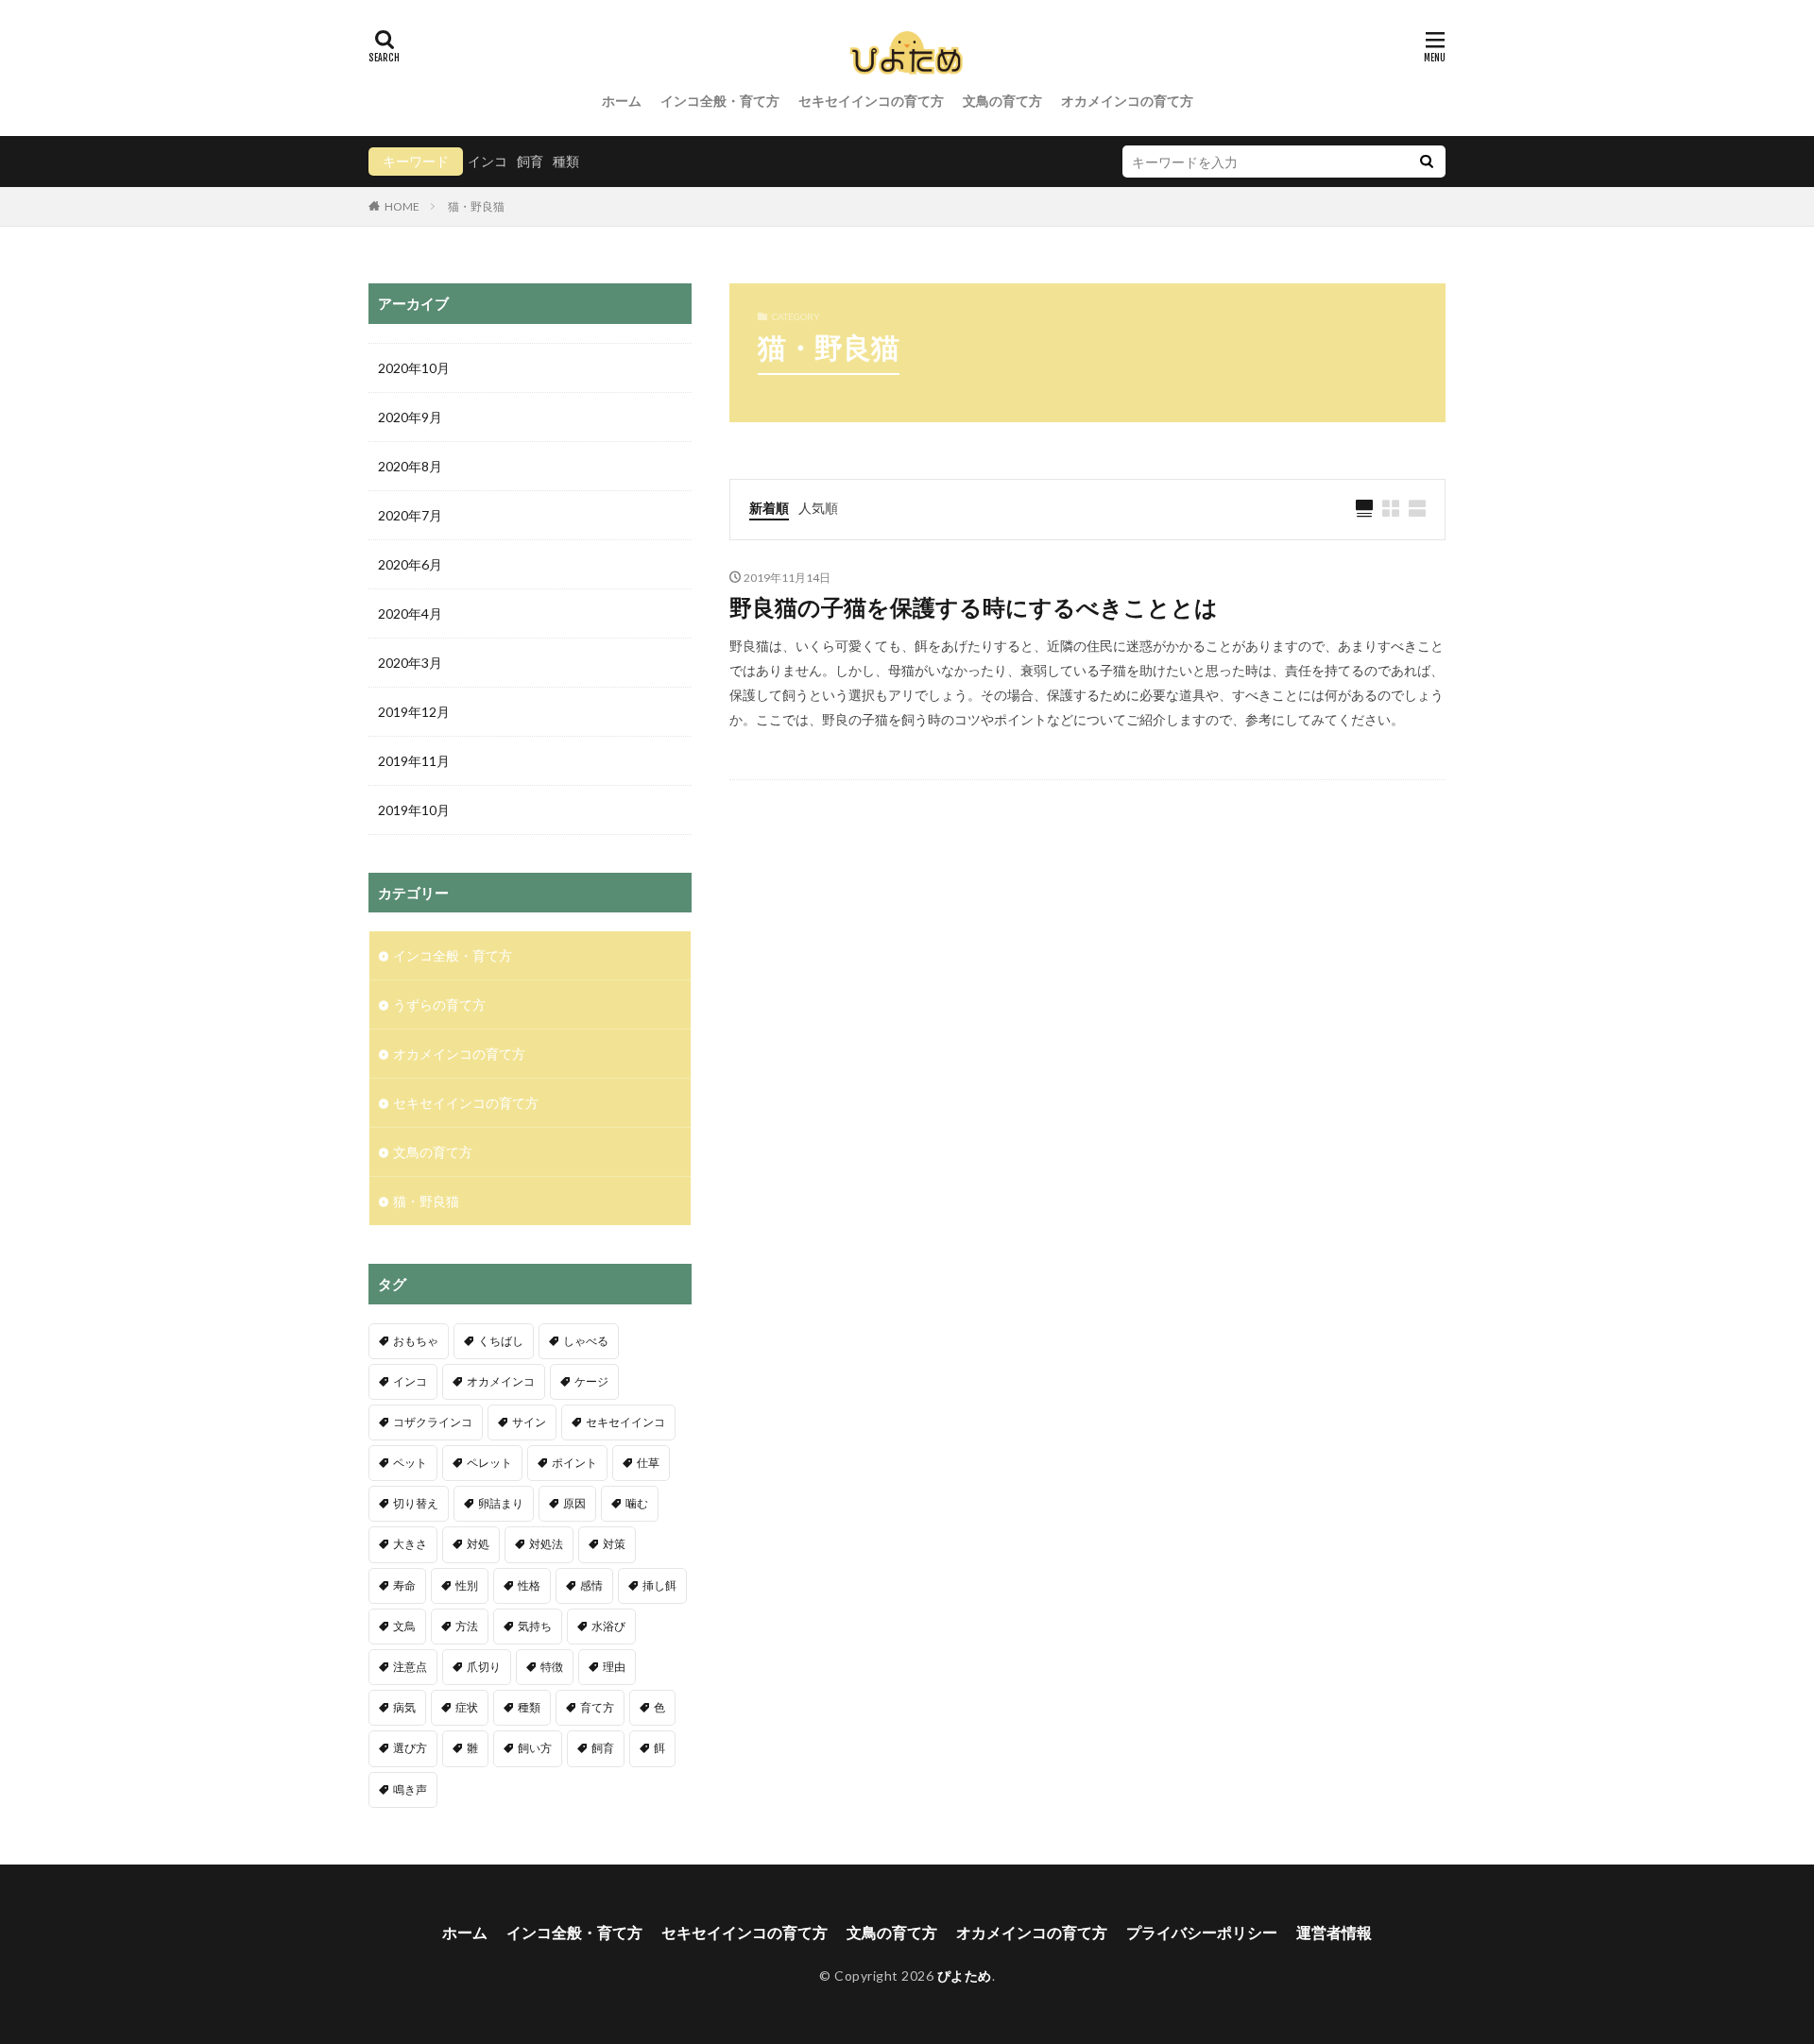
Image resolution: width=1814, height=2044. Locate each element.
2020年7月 (410, 515)
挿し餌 (659, 1585)
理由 (614, 1667)
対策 (614, 1544)
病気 (404, 1707)
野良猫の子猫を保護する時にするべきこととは (974, 607)
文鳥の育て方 (1002, 101)
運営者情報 (1334, 1932)
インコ (488, 161)
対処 (478, 1544)
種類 (566, 161)
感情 (591, 1585)
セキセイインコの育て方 (871, 101)
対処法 (546, 1544)
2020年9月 (410, 417)
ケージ (591, 1381)
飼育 (530, 161)
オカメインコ (501, 1381)
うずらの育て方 (439, 1005)
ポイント (574, 1463)
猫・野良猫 (476, 206)
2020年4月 (410, 613)
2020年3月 (410, 663)
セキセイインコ (625, 1422)
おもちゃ (416, 1341)
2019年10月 (414, 810)
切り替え (416, 1503)
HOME (402, 206)
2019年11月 (414, 761)
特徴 (552, 1667)
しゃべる (586, 1341)
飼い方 (535, 1748)
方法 (467, 1626)
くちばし (501, 1341)
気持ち (535, 1626)
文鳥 (404, 1626)
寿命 (404, 1585)
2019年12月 (414, 712)
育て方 (597, 1707)
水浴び (608, 1626)
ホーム (622, 101)
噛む (637, 1503)
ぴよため (965, 1976)
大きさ (410, 1544)
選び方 (410, 1748)
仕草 (648, 1463)
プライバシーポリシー (1202, 1932)
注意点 (410, 1667)
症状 (467, 1707)
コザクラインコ (433, 1422)
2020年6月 (410, 564)
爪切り (484, 1667)
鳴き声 (410, 1789)
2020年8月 (410, 466)
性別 (467, 1585)
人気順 (818, 508)
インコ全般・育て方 (720, 101)
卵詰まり (501, 1503)
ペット (410, 1463)
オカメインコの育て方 (1127, 101)
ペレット (489, 1463)
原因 (574, 1503)
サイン (529, 1422)
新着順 (769, 508)
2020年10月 (414, 368)
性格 (529, 1585)
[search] (1427, 162)
